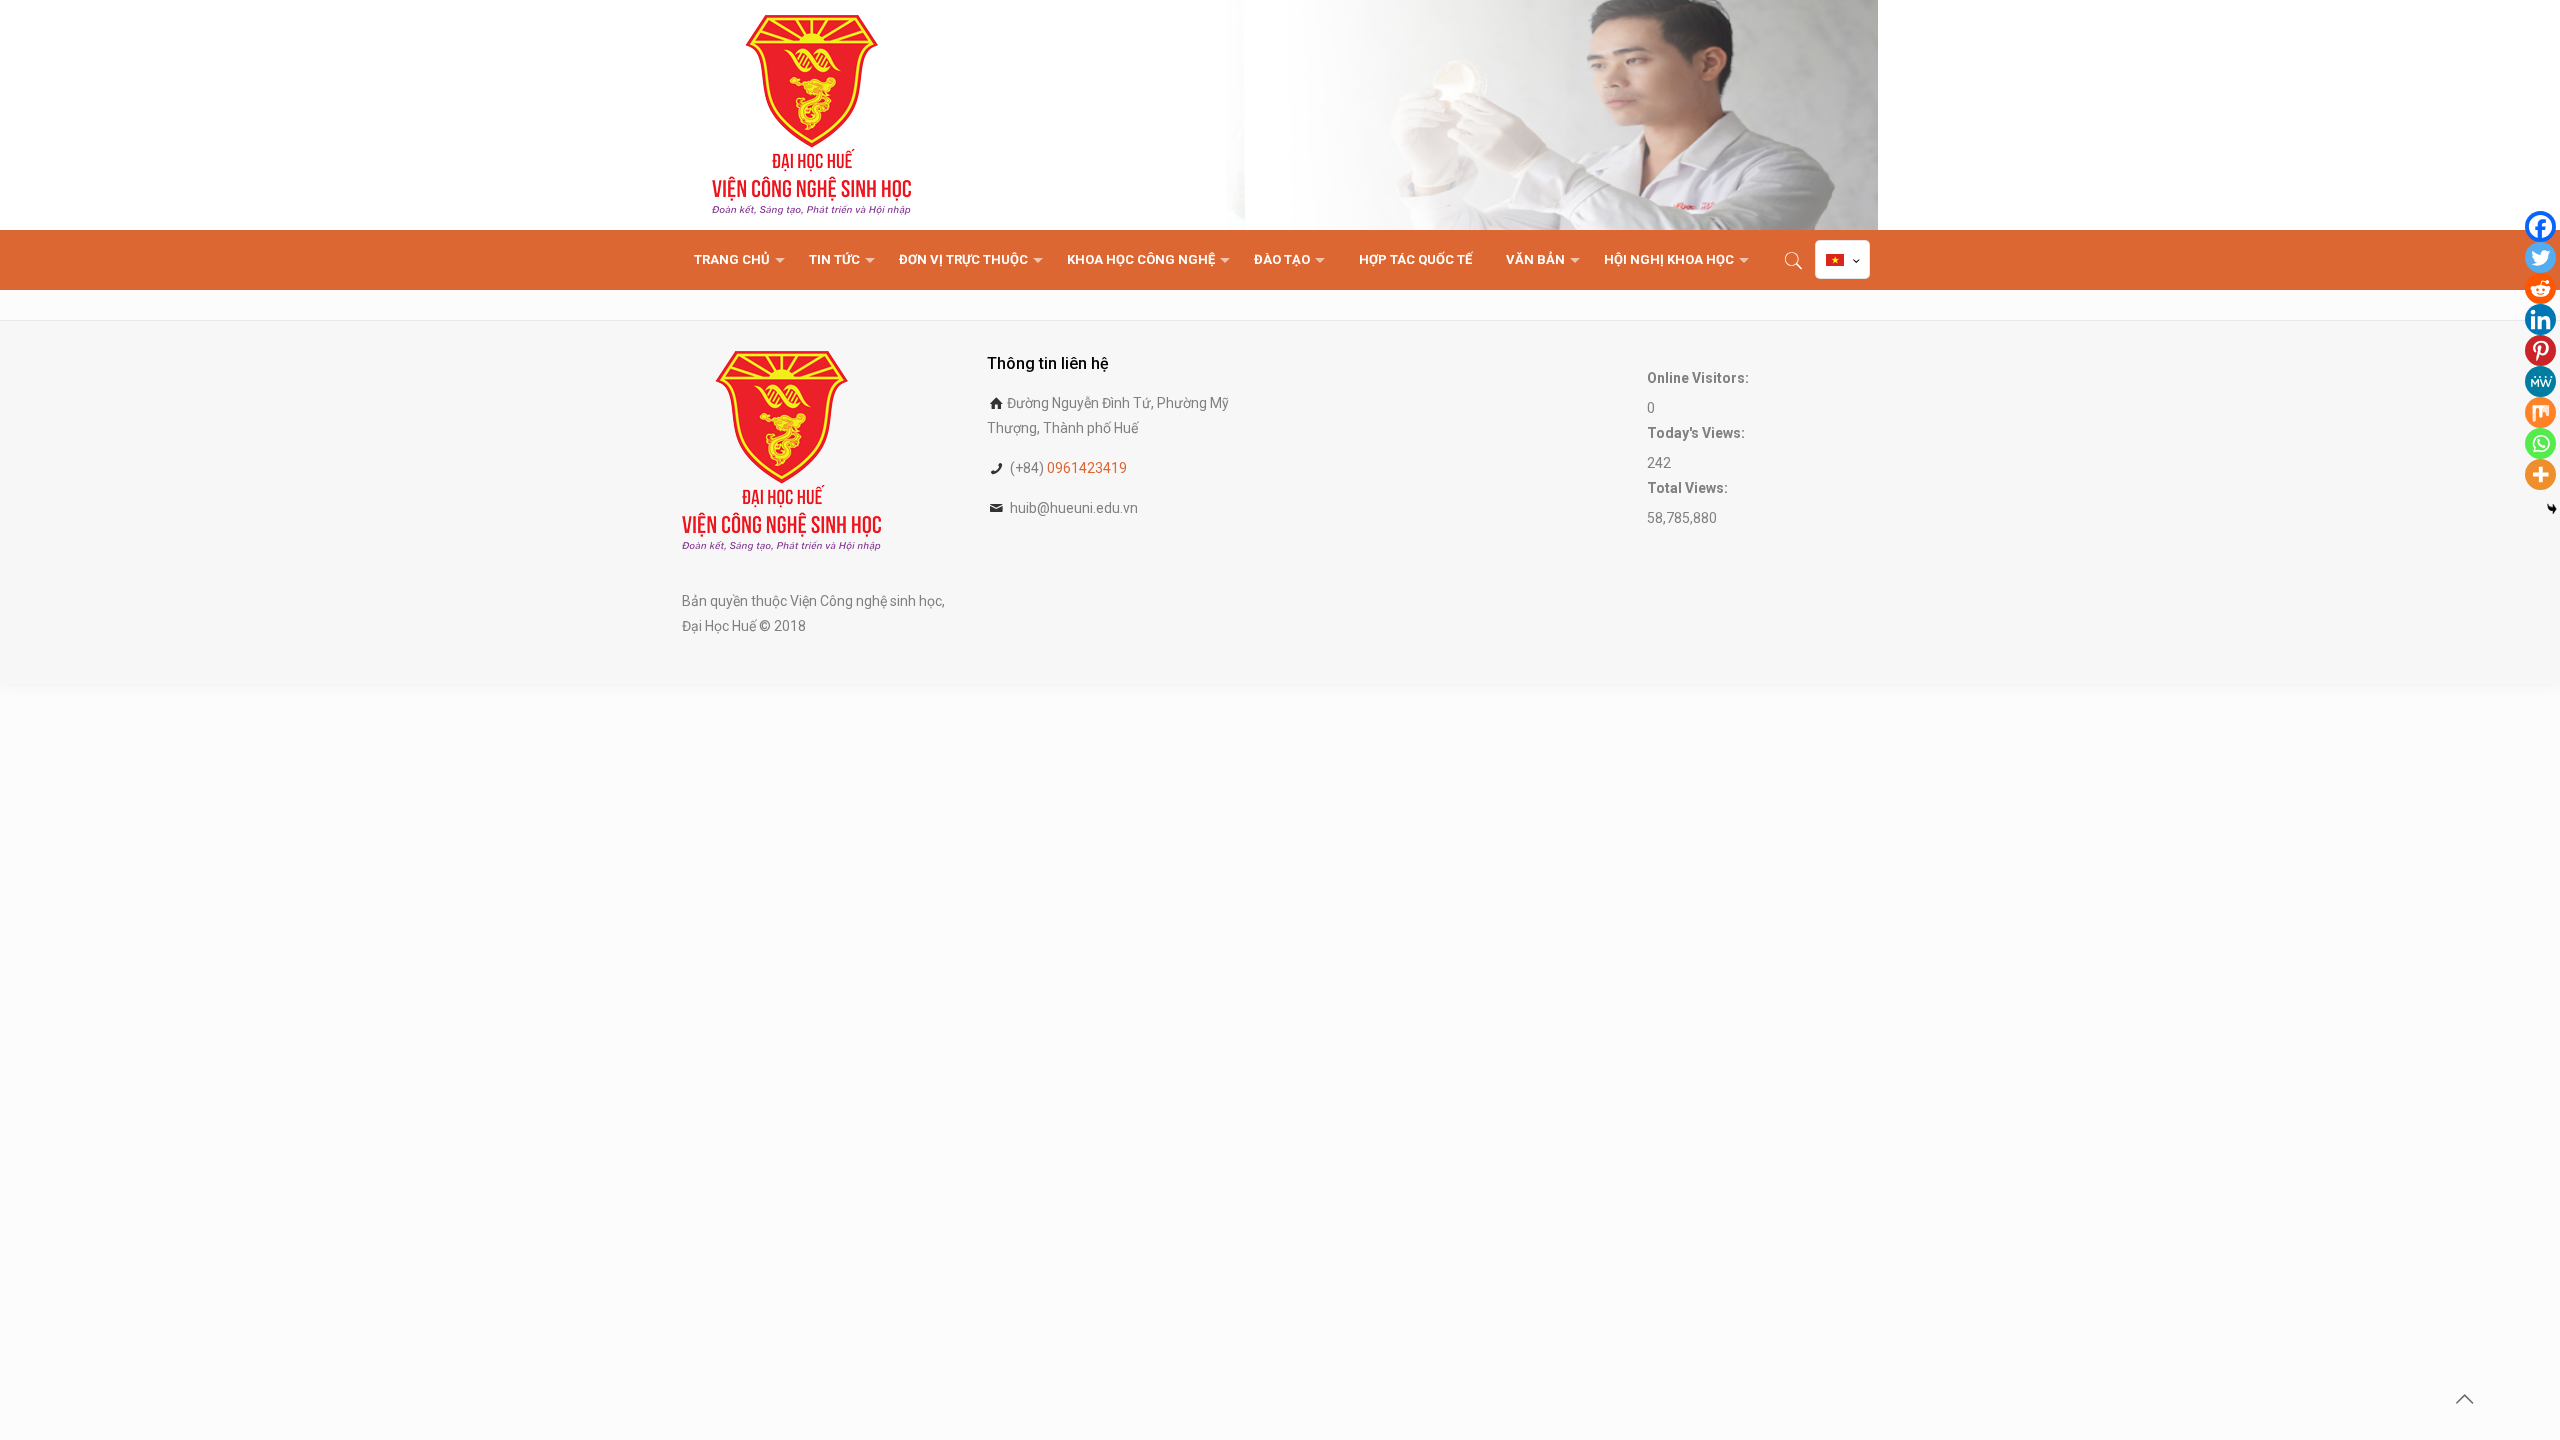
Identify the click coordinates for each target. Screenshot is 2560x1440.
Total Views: (1689, 488)
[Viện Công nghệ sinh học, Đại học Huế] (811, 115)
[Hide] (2552, 509)
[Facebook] (2540, 226)
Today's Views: (1697, 433)
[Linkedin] (2540, 319)
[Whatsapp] (2540, 443)
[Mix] (2540, 412)
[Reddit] (2540, 288)
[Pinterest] (2540, 350)
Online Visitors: (1699, 378)
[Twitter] (2540, 257)
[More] (2540, 474)
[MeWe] (2540, 381)
